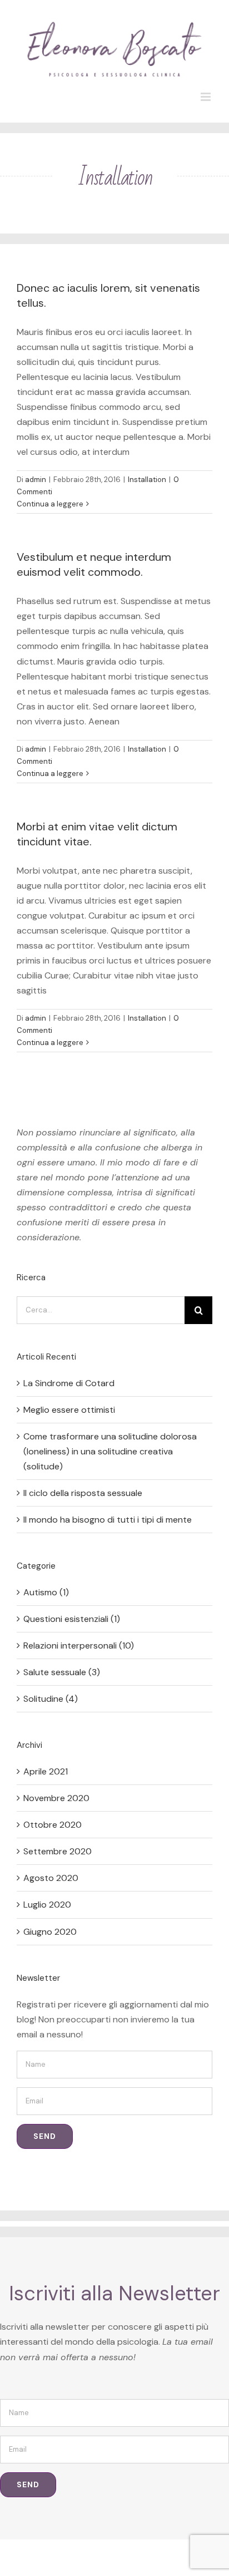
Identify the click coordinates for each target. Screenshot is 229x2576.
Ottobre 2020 (53, 1825)
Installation (147, 480)
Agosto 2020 (51, 1878)
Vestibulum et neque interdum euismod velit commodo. (94, 564)
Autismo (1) (46, 1592)
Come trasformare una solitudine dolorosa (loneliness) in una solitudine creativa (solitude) (110, 1451)
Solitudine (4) (51, 1699)
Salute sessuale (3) (62, 1672)
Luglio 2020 (47, 1905)
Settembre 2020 (58, 1851)
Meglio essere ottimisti (69, 1410)
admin (36, 480)
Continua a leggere (50, 504)
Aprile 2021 (46, 1771)
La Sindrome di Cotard (69, 1383)
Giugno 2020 (50, 1932)
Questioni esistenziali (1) (72, 1619)
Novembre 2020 (56, 1798)
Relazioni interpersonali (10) (79, 1646)
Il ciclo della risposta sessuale (83, 1493)
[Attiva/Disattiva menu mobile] (206, 97)
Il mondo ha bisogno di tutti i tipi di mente (108, 1520)
